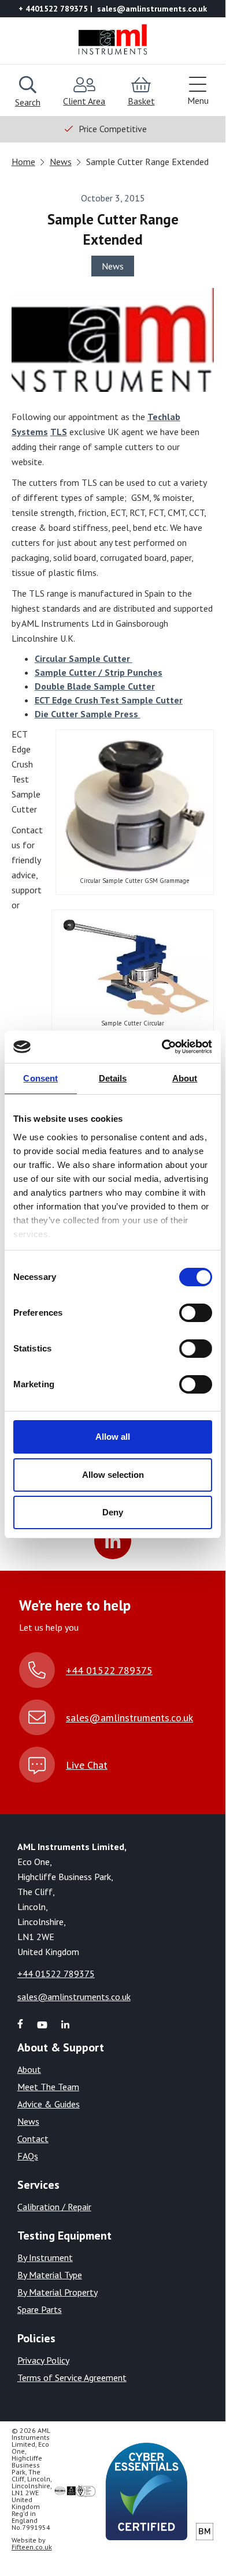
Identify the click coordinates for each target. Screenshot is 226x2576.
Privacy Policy (43, 2360)
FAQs (28, 2156)
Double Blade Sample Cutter (95, 686)
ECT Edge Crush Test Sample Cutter (109, 700)
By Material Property (58, 2292)
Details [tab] (113, 1078)
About (29, 2069)
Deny (113, 1512)
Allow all (113, 1437)
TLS (59, 432)
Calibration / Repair (54, 2207)
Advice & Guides (49, 2104)
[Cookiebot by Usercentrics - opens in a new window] (162, 1047)
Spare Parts (40, 2309)
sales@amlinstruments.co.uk (129, 1718)
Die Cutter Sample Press (88, 714)
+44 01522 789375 (109, 1670)
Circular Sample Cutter (84, 658)
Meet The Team (48, 2087)
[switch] (196, 1313)
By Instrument (45, 2257)
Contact (33, 2139)
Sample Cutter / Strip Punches (99, 672)
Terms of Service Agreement (72, 2377)
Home (23, 162)
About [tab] (185, 1078)
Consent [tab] (40, 1078)
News (61, 162)
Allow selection (113, 1475)
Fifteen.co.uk (32, 2547)
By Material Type (50, 2275)
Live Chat (87, 1765)
